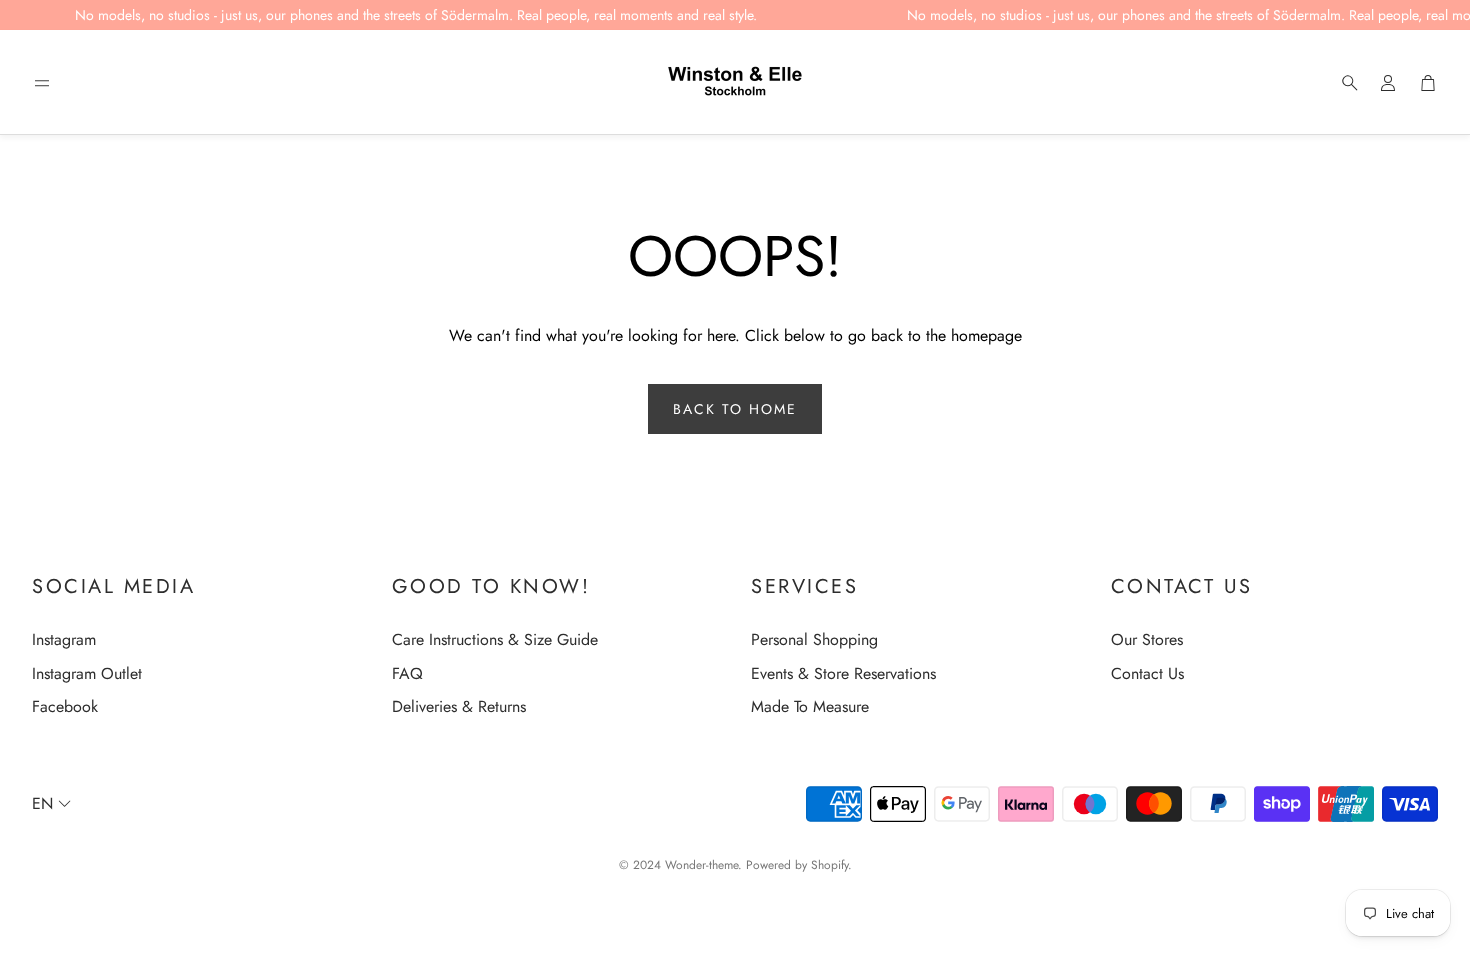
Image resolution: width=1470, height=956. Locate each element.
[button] (42, 83)
